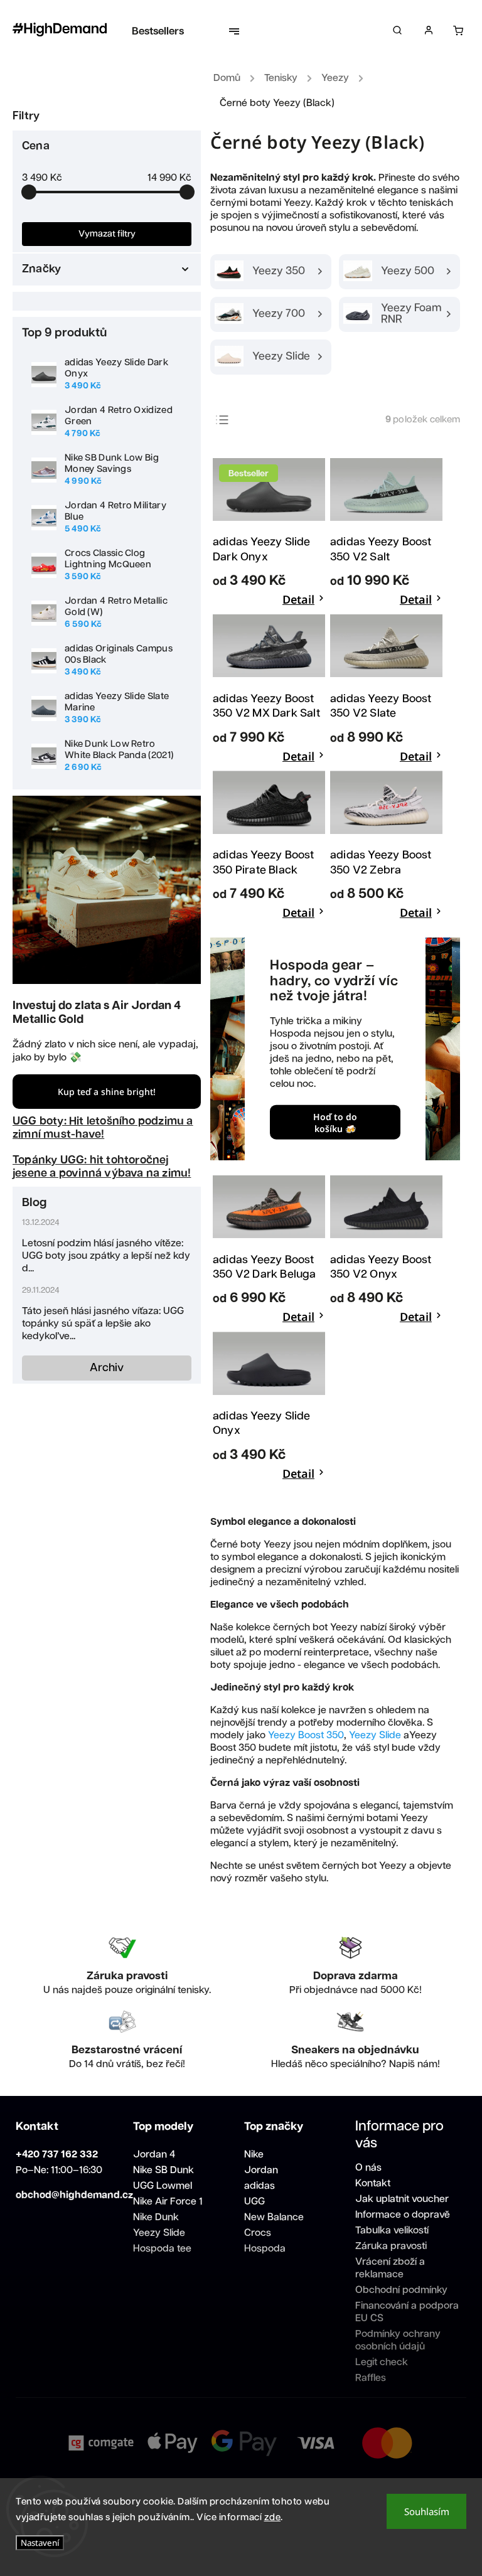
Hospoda (265, 2249)
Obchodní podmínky (401, 2290)
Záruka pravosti (391, 2246)
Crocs (258, 2233)
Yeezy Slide (375, 1735)
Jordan (261, 2170)
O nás (368, 2168)
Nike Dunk (156, 2217)
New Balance (274, 2217)
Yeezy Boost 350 (306, 1735)
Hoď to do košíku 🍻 (335, 1122)
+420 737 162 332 (57, 2155)
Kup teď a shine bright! (107, 1092)
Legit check (382, 2362)
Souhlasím (427, 2511)
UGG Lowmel (163, 2186)
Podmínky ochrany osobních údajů (398, 2340)
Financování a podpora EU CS (407, 2312)
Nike (254, 2155)
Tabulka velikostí (392, 2231)
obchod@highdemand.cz (74, 2195)
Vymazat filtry (107, 234)
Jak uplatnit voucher (402, 2199)
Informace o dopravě (403, 2215)
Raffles (371, 2378)
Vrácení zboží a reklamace (390, 2268)
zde (273, 2517)
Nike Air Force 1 (168, 2202)
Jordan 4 (154, 2155)
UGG (254, 2202)
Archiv (107, 1368)
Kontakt (373, 2183)
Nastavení (40, 2543)
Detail (298, 599)
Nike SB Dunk (163, 2170)
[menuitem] (164, 31)
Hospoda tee (162, 2249)
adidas (260, 2186)
